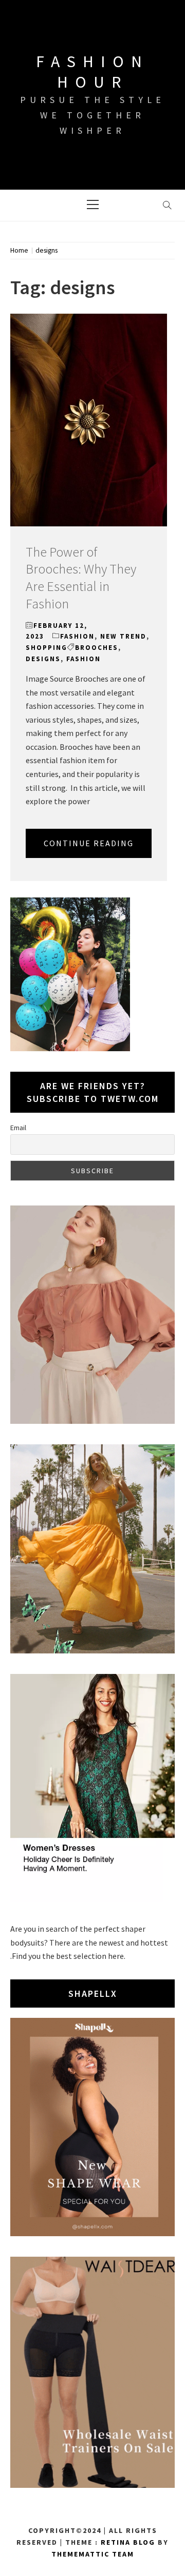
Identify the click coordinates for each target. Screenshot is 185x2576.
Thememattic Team (93, 2554)
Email (18, 1128)
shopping (47, 648)
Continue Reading (89, 843)
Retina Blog (128, 2542)
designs (43, 659)
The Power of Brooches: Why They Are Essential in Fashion (81, 578)
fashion (77, 636)
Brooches (97, 648)
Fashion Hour (92, 72)
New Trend (123, 636)
